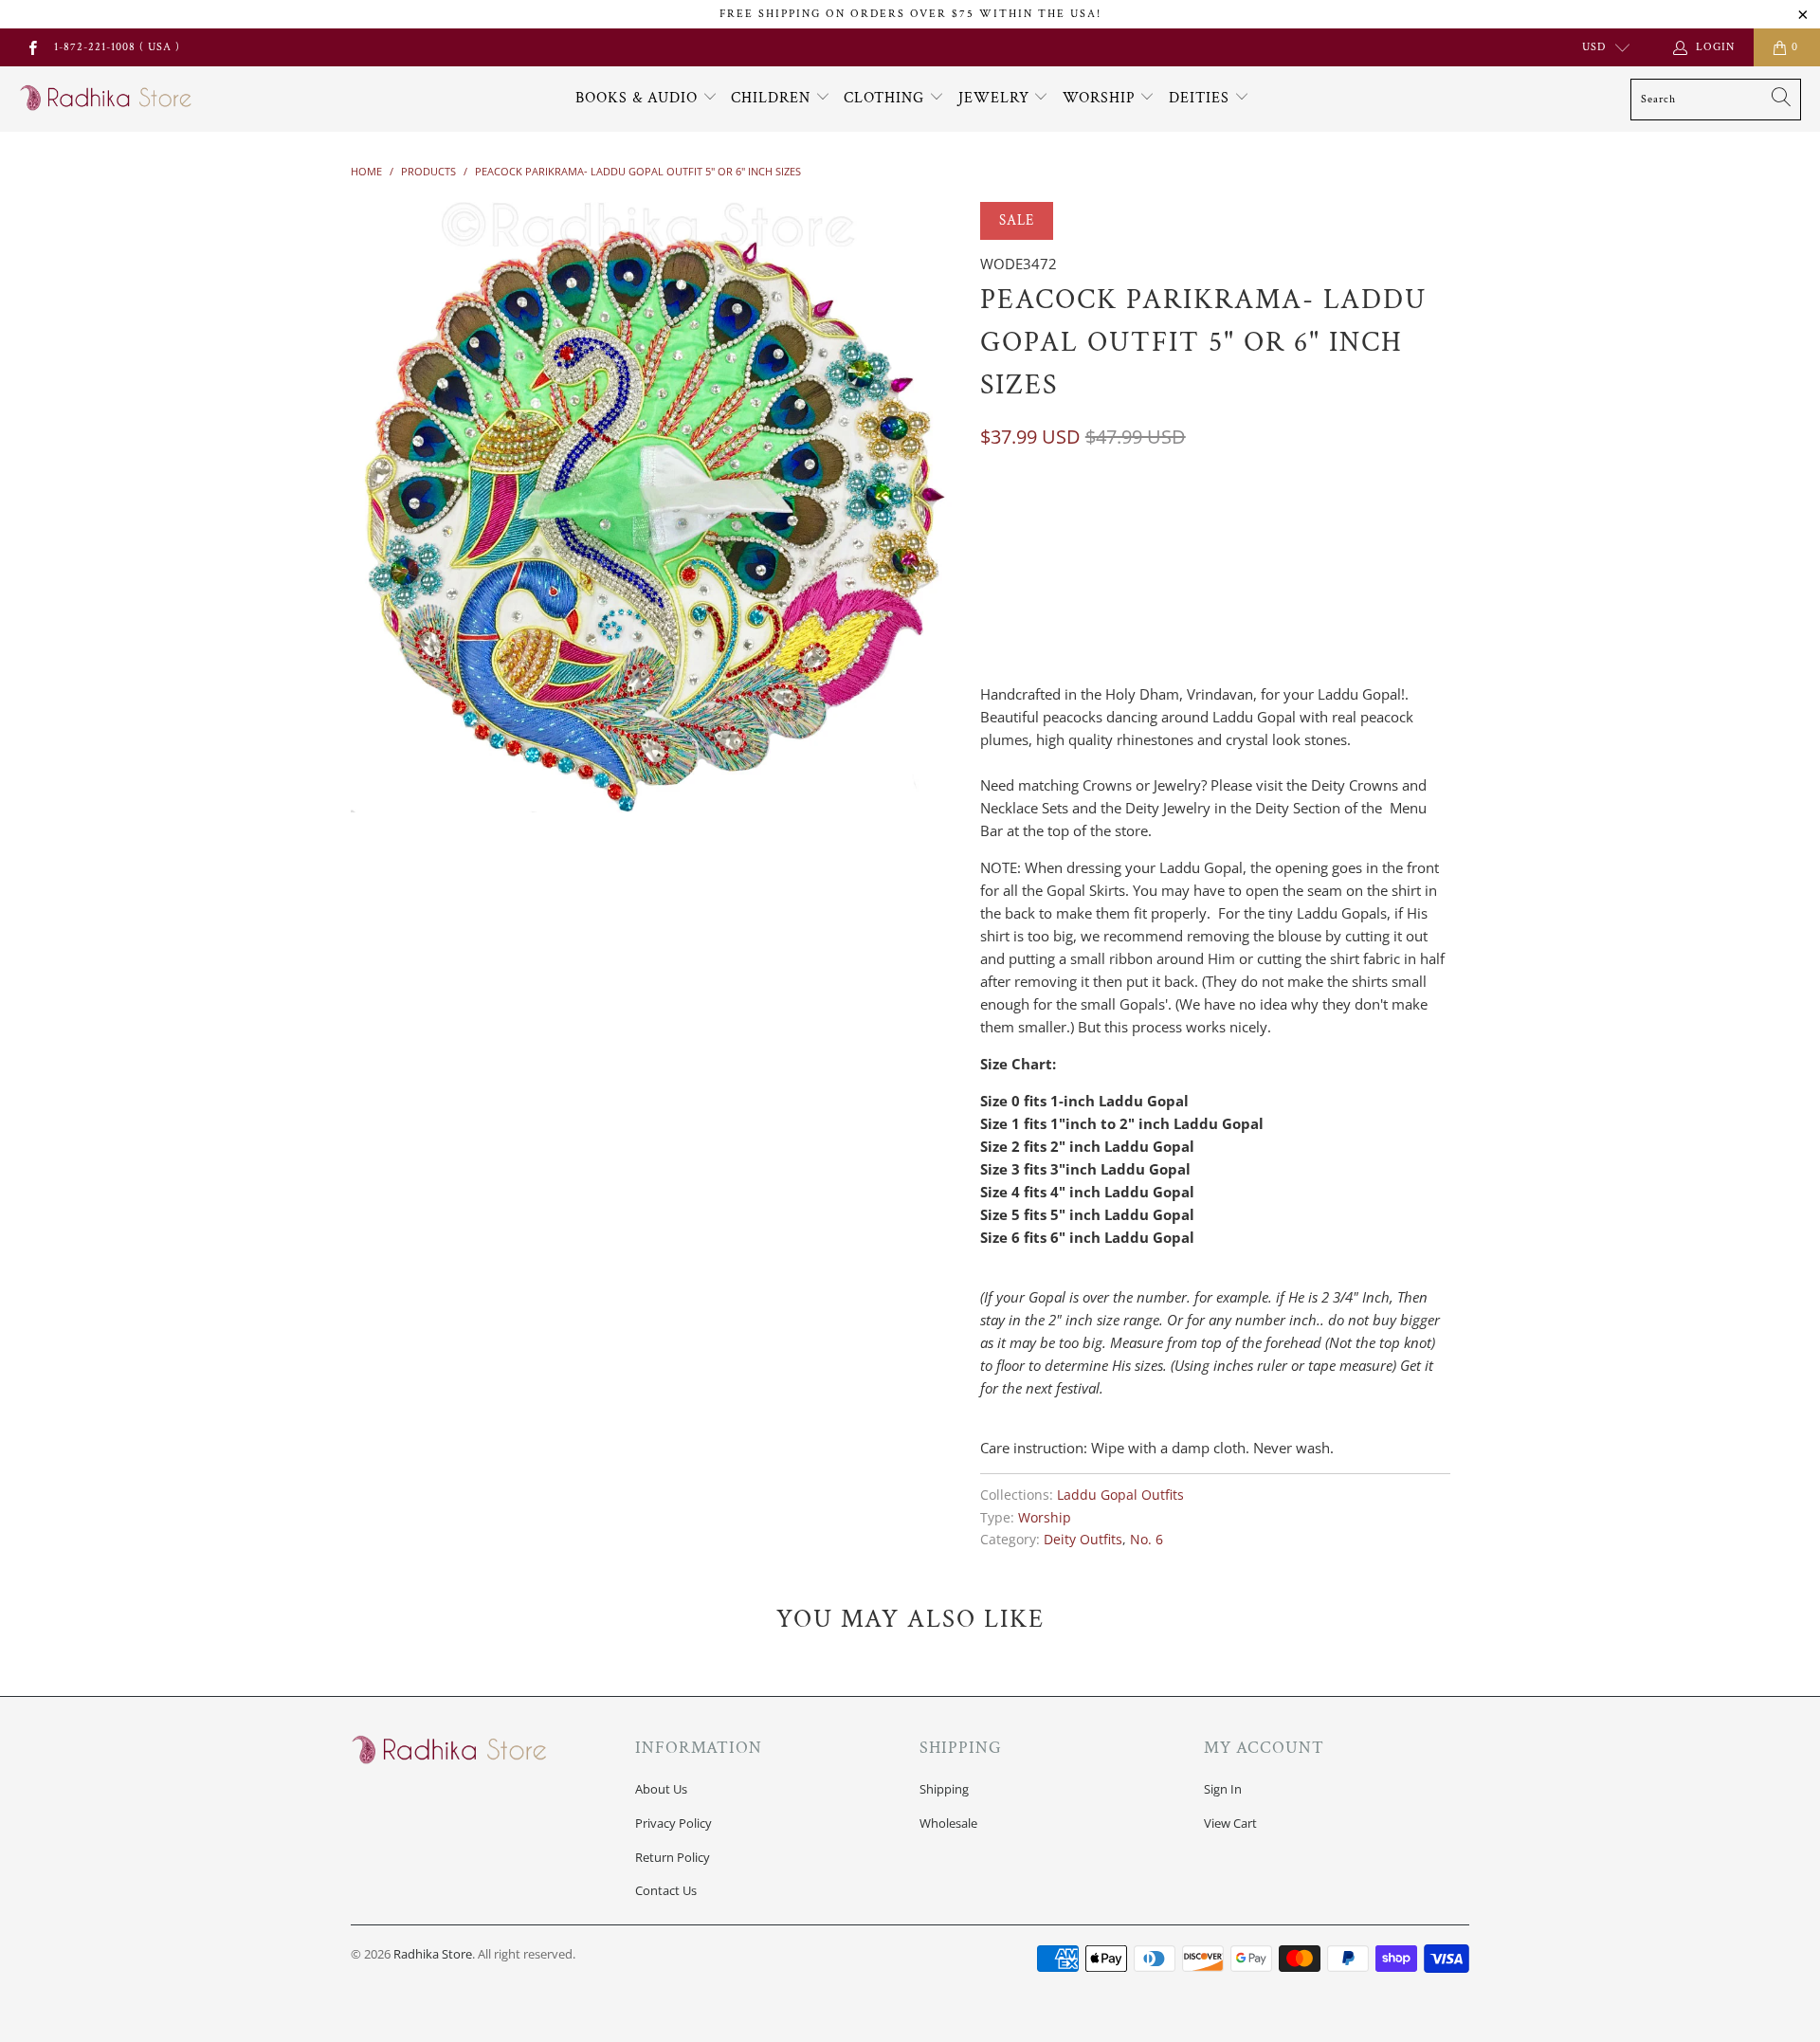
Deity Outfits (1083, 1540)
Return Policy (673, 1857)
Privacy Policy (673, 1823)
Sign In (1223, 1789)
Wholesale (948, 1823)
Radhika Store (433, 1954)
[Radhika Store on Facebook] (32, 47)
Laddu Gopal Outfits (1120, 1495)
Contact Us (666, 1890)
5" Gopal (1019, 515)
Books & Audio (637, 98)
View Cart (1230, 1823)
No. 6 (1147, 1540)
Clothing (886, 98)
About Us (661, 1789)
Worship (1101, 98)
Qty (992, 605)
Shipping (944, 1789)
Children (773, 98)
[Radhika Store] (107, 99)
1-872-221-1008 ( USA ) (117, 47)
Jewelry (996, 98)
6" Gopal (1103, 515)
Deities (1201, 98)
